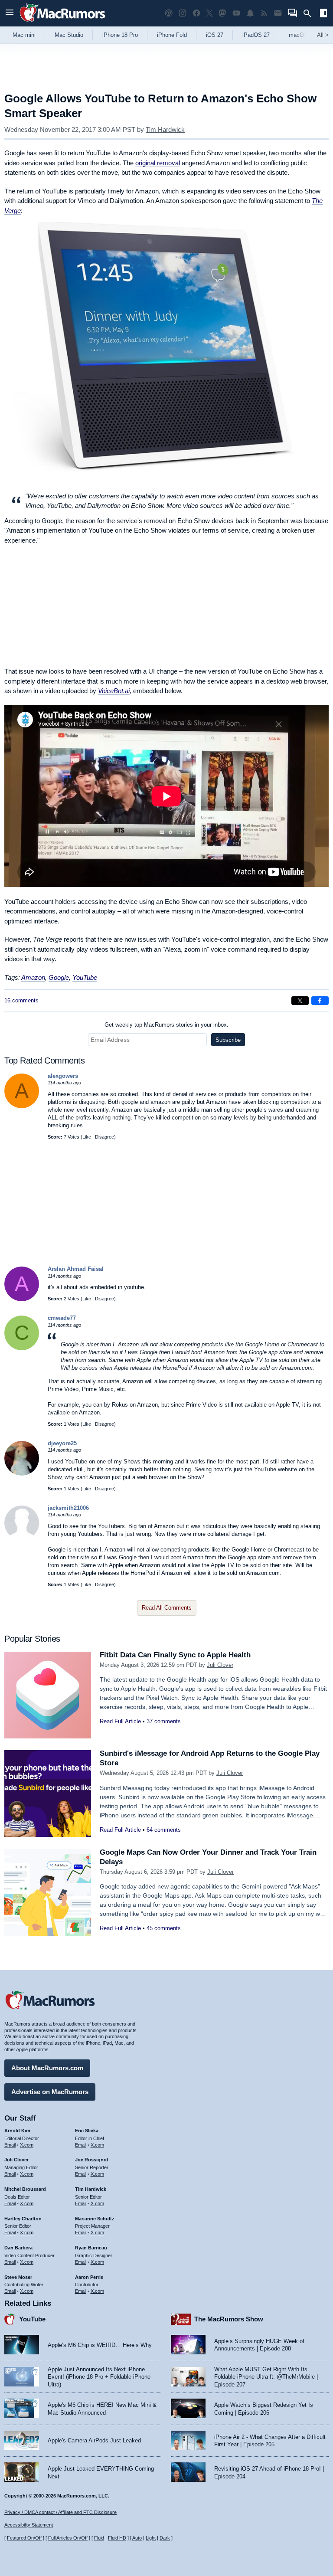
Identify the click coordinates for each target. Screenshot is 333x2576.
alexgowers (63, 1076)
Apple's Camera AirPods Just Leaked (94, 2440)
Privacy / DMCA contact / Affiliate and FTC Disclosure (60, 2512)
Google (59, 977)
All (323, 35)
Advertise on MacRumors (50, 2092)
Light (151, 2538)
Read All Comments (167, 1608)
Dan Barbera (18, 2248)
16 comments (21, 1000)
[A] (22, 1106)
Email (10, 2145)
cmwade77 (62, 1318)
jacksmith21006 (68, 1508)
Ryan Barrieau (91, 2248)
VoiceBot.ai (114, 691)
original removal (158, 163)
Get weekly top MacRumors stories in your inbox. (166, 1025)
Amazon (33, 977)
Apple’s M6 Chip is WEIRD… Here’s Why (100, 2345)
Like (87, 1137)
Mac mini (24, 35)
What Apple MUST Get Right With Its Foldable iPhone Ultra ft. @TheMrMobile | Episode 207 (266, 2377)
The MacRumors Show (229, 2319)
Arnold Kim (17, 2131)
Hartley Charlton (23, 2219)
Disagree (104, 1137)
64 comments (164, 1830)
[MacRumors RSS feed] (264, 13)
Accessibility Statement (29, 2525)
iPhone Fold (172, 35)
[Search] (310, 13)
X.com (27, 2145)
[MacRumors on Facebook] (196, 13)
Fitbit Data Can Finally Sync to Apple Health (175, 1655)
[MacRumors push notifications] (250, 13)
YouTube (85, 977)
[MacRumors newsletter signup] (278, 13)
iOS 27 (215, 35)
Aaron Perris (89, 2277)
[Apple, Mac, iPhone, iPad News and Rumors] (62, 23)
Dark (165, 2538)
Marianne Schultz (95, 2219)
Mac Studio (69, 35)
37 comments (164, 1721)
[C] (22, 1348)
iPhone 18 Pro (120, 35)
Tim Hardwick (165, 129)
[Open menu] (10, 13)
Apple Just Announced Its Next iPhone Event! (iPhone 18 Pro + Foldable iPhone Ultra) (99, 2377)
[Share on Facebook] (320, 1001)
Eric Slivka (87, 2131)
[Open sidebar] (323, 14)
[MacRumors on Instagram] (183, 13)
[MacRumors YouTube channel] (236, 13)
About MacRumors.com (47, 2068)
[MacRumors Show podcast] (169, 13)
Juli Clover (220, 1665)
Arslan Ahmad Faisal (76, 1269)
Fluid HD (117, 2538)
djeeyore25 (62, 1443)
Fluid (99, 2538)
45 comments (164, 1928)
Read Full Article (120, 1721)
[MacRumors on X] (209, 13)
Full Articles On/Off (68, 2538)
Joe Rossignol (91, 2160)
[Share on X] (300, 1001)
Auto (137, 2538)
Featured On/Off (24, 2538)
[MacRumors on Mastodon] (222, 13)
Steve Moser (18, 2277)
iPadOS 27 (256, 35)
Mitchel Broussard (25, 2189)
